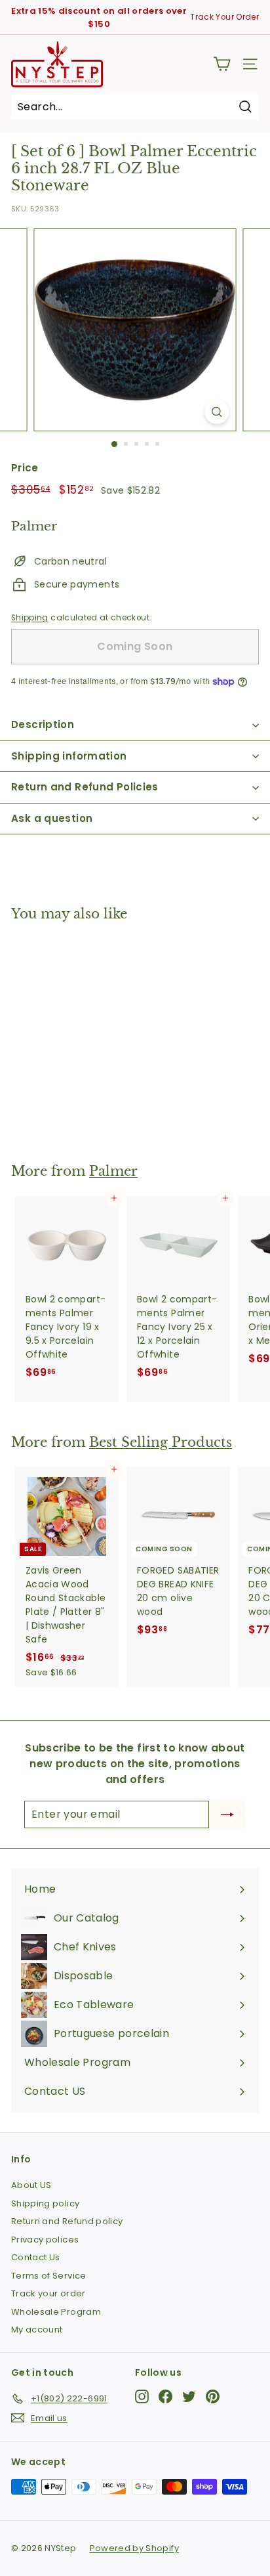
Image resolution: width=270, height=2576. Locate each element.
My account (37, 2329)
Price (25, 468)
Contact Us (36, 2257)
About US (31, 2185)
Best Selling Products (161, 1442)
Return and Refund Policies (85, 787)
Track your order (48, 2293)
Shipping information (69, 756)
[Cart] (222, 64)
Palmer (113, 1171)
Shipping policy (45, 2203)
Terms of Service (49, 2276)
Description (43, 724)
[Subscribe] (227, 1814)
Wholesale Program (56, 2312)
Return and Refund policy (67, 2221)
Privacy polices (45, 2240)
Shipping (30, 618)
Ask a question (52, 818)
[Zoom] (217, 412)
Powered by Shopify (134, 2548)
